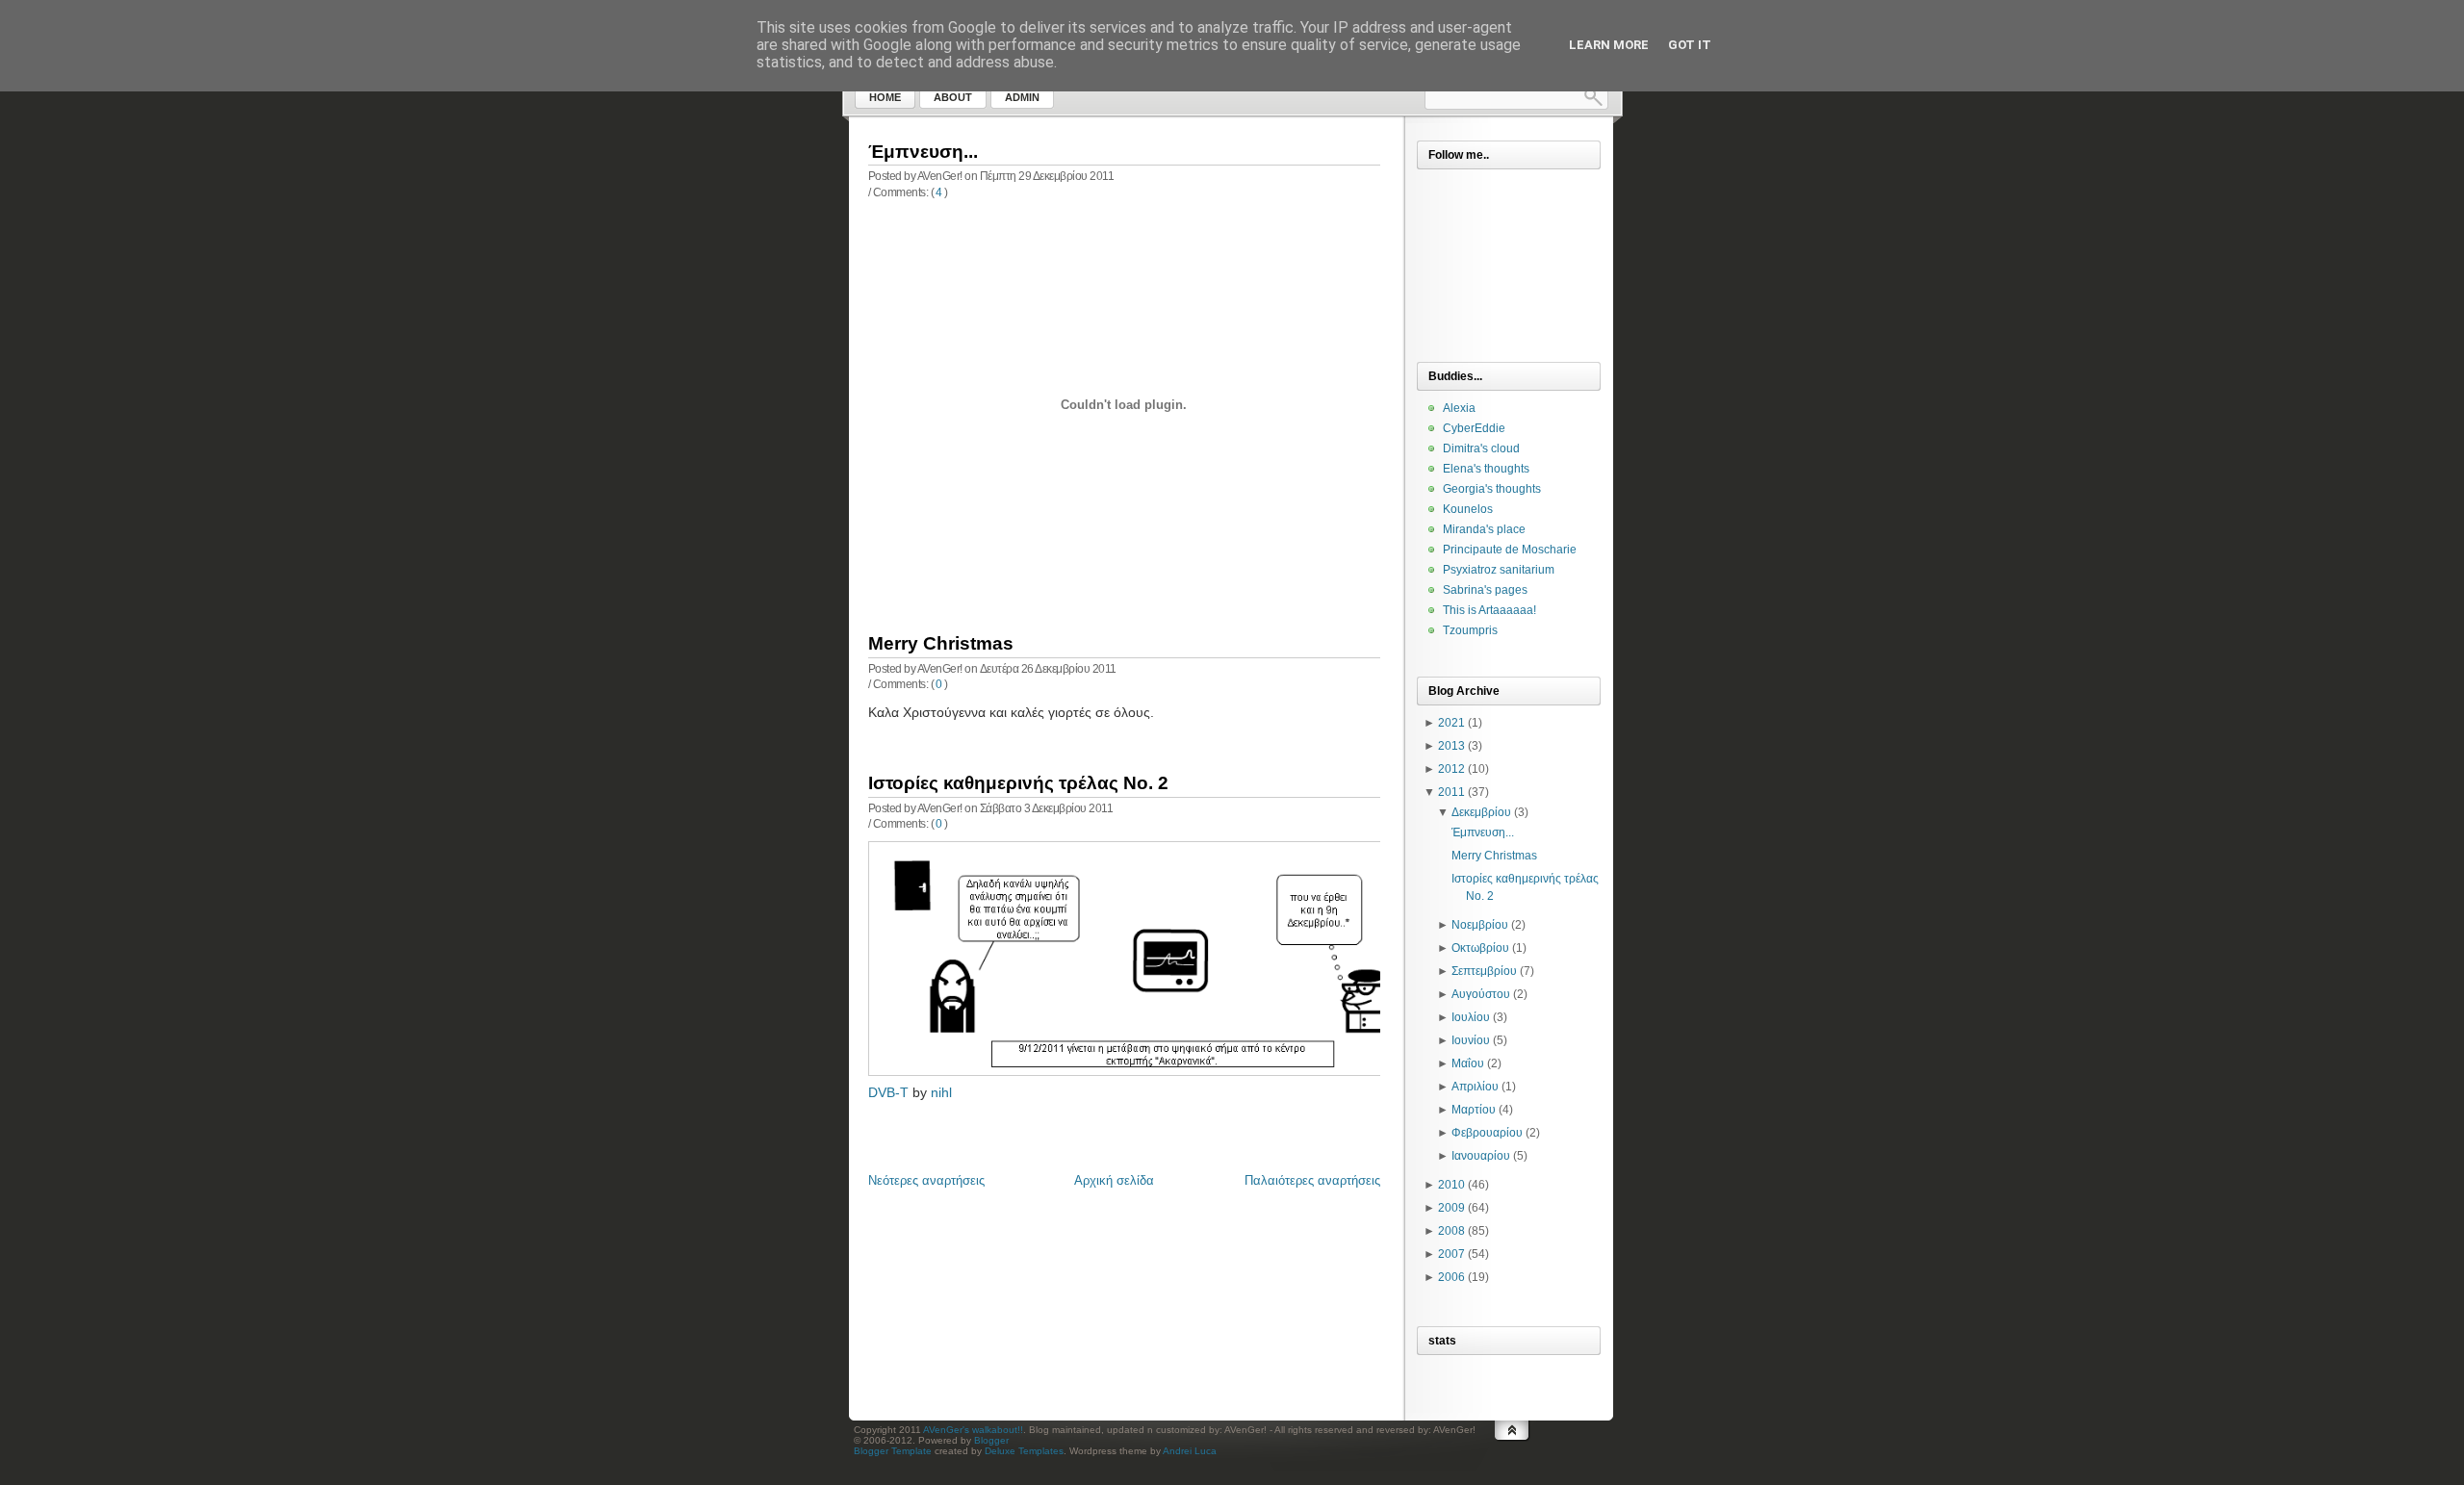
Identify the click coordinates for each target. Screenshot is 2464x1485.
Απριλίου (1475, 1087)
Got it (1690, 45)
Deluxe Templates (1024, 1451)
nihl (941, 1092)
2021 (1451, 723)
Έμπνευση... (923, 152)
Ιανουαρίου (1481, 1156)
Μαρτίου (1474, 1110)
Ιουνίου (1471, 1040)
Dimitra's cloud (1481, 448)
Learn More (1609, 45)
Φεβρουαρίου (1487, 1133)
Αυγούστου (1481, 994)
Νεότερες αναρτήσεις (926, 1180)
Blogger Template (893, 1451)
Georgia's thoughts (1492, 489)
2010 (1451, 1185)
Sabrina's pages (1485, 590)
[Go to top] (1512, 1449)
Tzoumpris (1470, 630)
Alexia (1459, 408)
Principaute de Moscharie (1510, 550)
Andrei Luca (1190, 1451)
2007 (1451, 1254)
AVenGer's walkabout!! (973, 1430)
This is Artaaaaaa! (1489, 610)
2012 (1451, 769)
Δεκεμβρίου (1481, 812)
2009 (1451, 1208)
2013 (1451, 746)
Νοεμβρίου (1480, 925)
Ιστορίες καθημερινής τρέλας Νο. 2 (1018, 783)
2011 (1451, 792)
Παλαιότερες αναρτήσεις (1312, 1180)
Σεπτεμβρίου (1484, 971)
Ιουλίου (1471, 1017)
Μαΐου (1468, 1063)
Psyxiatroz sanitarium (1499, 570)
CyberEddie (1474, 428)
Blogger (991, 1440)
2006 (1451, 1277)
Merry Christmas (941, 643)
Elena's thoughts (1486, 469)
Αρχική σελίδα (1114, 1180)
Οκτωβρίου (1480, 948)
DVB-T (888, 1092)
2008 (1451, 1231)
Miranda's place (1484, 529)
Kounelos (1468, 509)
